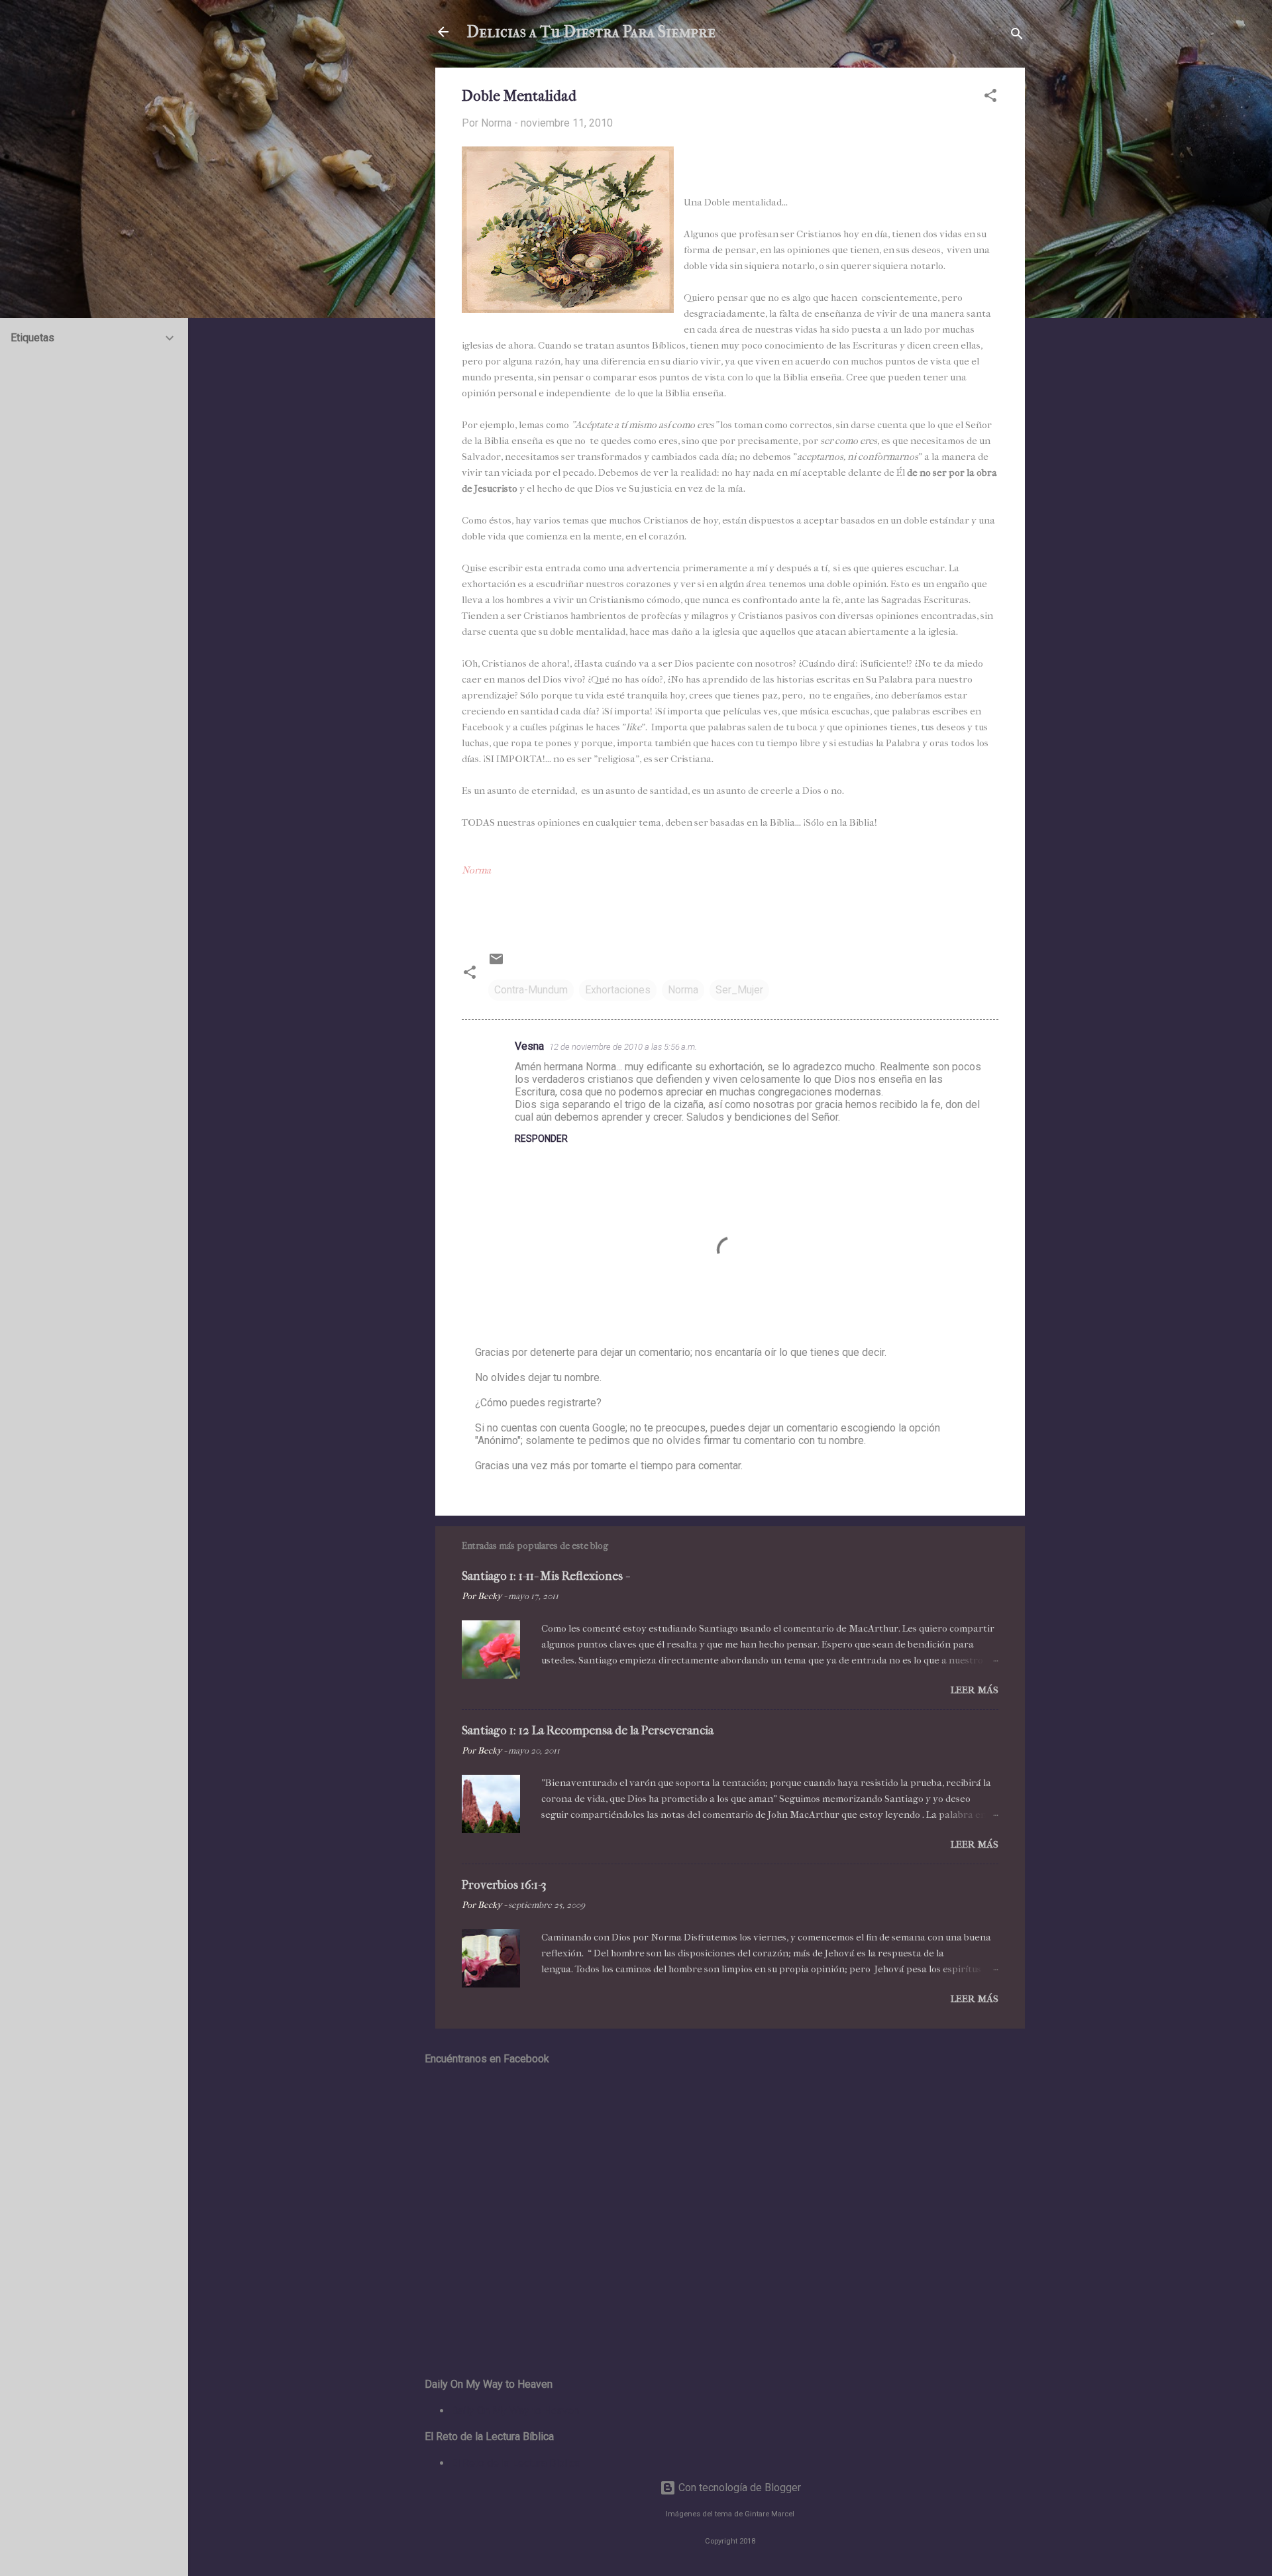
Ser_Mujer (739, 990)
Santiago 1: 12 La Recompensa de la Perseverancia (588, 1731)
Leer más (975, 1690)
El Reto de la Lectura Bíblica (516, 2463)
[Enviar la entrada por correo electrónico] (496, 963)
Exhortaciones (618, 990)
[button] (990, 98)
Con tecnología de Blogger (738, 2488)
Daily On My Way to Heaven (515, 2411)
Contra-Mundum (531, 990)
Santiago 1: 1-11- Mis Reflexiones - (545, 1576)
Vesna (529, 1046)
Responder (541, 1139)
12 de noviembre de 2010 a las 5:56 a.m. (623, 1047)
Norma (683, 990)
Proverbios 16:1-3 (504, 1885)
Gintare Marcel (769, 2514)
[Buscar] (1017, 36)
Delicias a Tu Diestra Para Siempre (591, 32)
